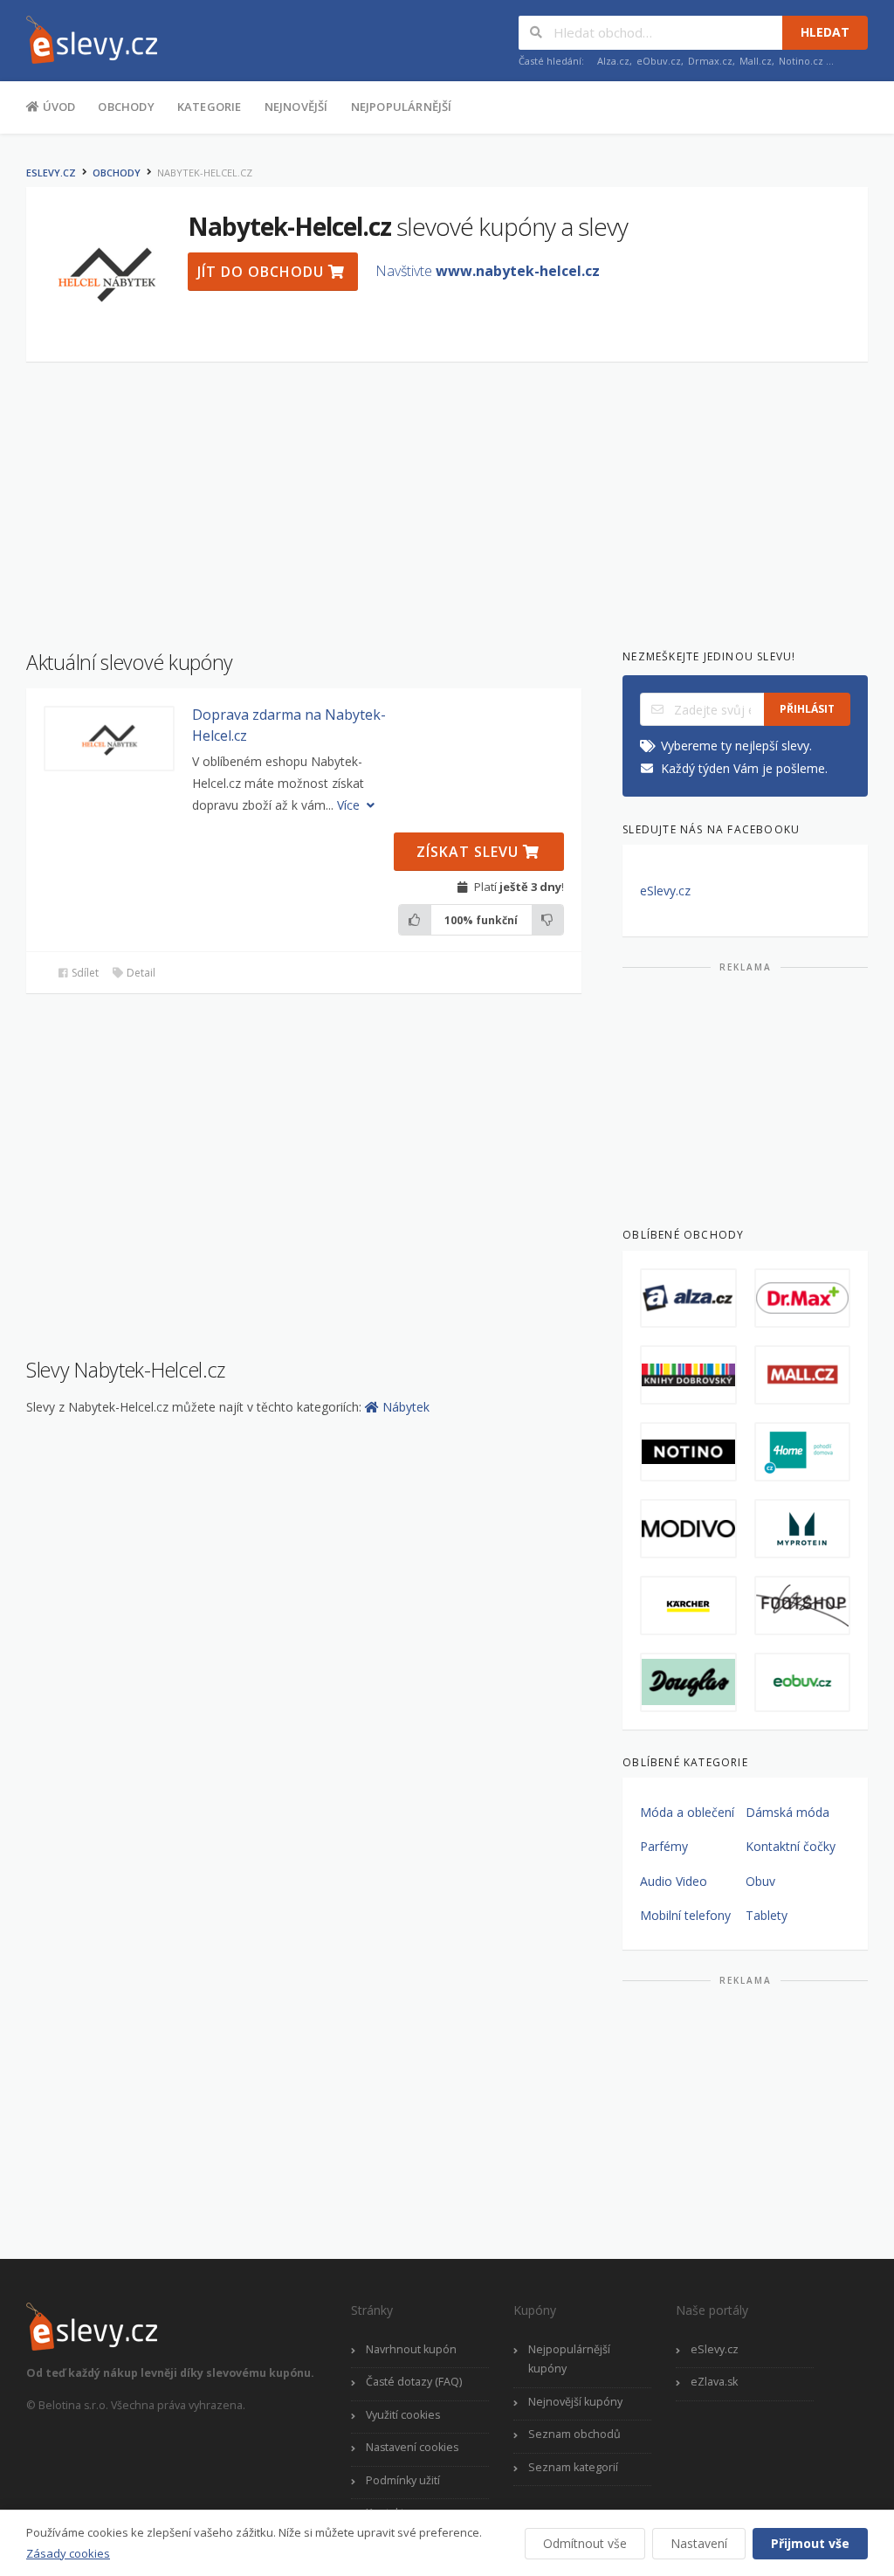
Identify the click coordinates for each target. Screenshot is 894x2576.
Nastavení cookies (412, 2447)
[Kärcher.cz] (688, 1606)
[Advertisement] (447, 497)
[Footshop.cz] (802, 1606)
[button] (109, 739)
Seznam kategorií (573, 2467)
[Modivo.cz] (688, 1529)
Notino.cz (801, 61)
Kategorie (210, 107)
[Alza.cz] (688, 1298)
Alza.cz (613, 61)
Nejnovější (296, 107)
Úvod (57, 107)
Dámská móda (787, 1812)
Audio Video (674, 1881)
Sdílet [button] (84, 973)
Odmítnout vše (585, 2543)
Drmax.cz (710, 61)
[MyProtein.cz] (802, 1529)
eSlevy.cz (51, 173)
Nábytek (406, 1407)
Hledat (825, 32)
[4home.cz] (802, 1452)
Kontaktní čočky (791, 1846)
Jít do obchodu (263, 272)
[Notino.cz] (688, 1452)
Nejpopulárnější (402, 107)
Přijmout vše (810, 2543)
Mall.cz (756, 61)
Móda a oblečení (687, 1812)
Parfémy (664, 1846)
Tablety (767, 1915)
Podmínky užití (403, 2480)
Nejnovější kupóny (575, 2402)
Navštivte (488, 271)
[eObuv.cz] (802, 1682)
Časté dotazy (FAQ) (414, 2382)
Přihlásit (807, 709)
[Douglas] (688, 1682)
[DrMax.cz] (802, 1298)
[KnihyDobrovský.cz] (688, 1375)
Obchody (126, 107)
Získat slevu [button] (470, 852)
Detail (140, 973)
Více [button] (350, 805)
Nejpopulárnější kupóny (569, 2359)
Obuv (760, 1881)
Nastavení (699, 2543)
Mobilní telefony (685, 1915)
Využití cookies (403, 2415)
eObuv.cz (659, 61)
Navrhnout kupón (411, 2349)
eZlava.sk (714, 2382)
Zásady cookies (68, 2553)
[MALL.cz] (802, 1375)
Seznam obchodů (574, 2434)
